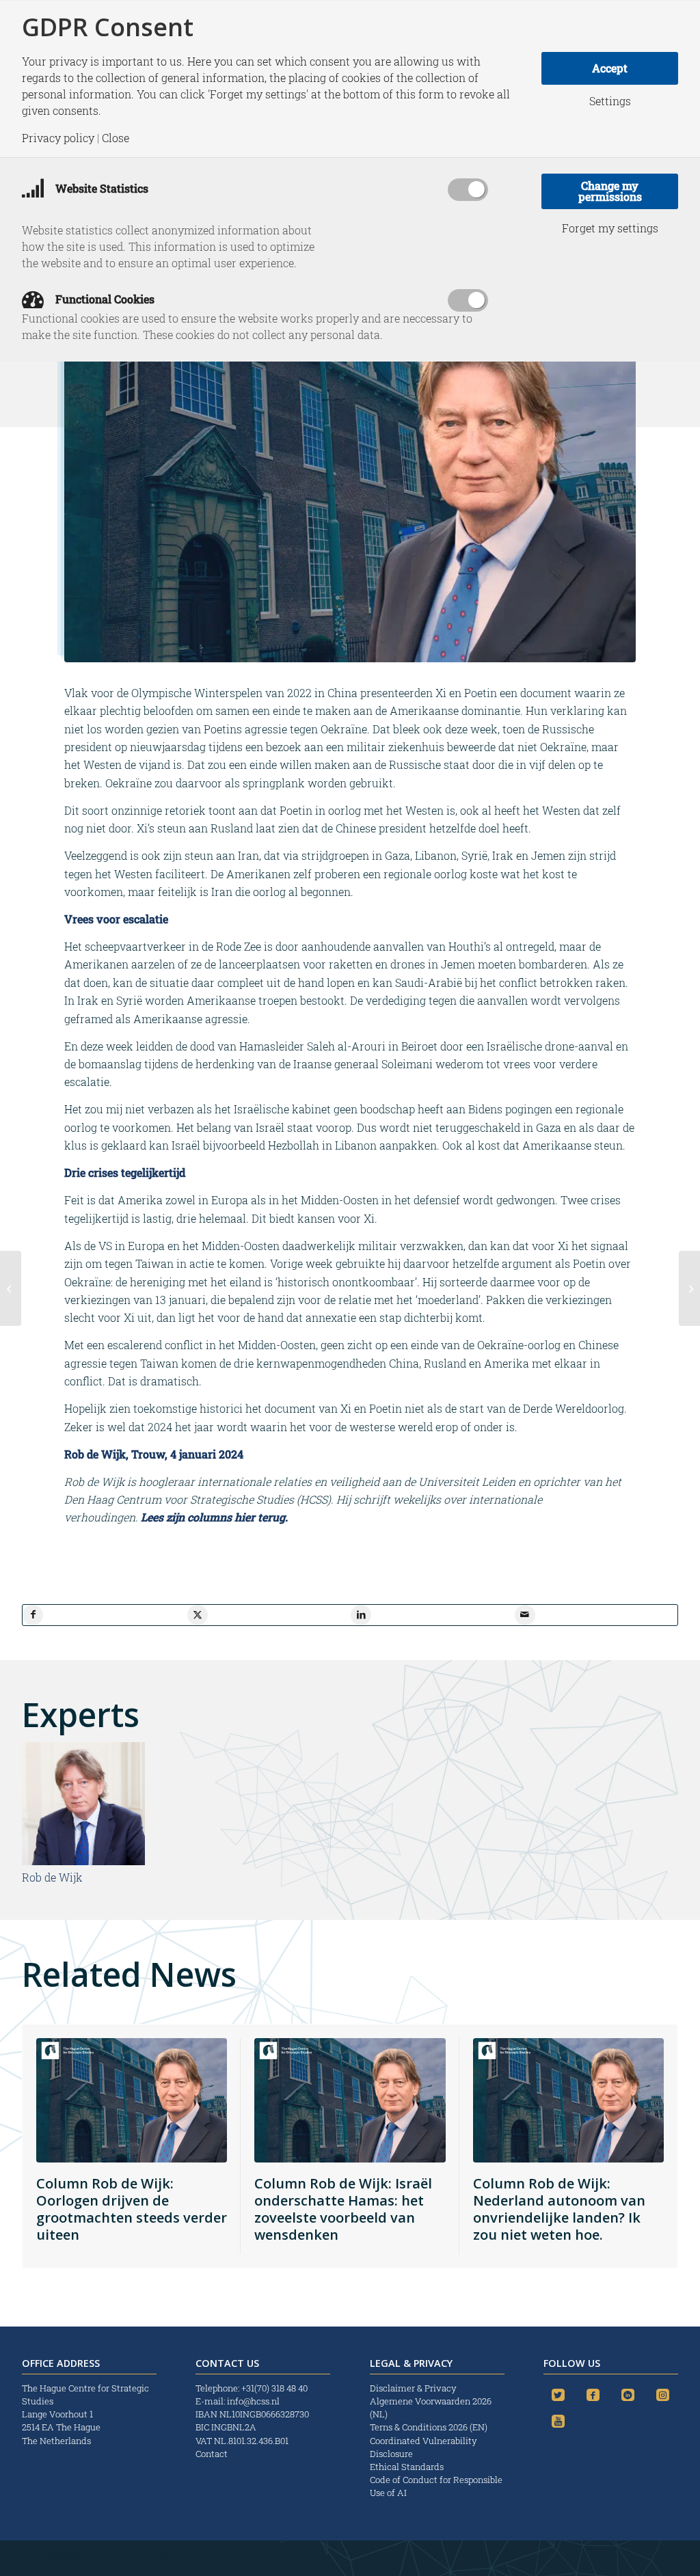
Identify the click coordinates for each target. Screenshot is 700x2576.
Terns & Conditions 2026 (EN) (430, 2427)
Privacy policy (58, 138)
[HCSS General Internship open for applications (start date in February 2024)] (689, 1288)
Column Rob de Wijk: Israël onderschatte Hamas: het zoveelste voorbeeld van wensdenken (343, 2209)
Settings (610, 101)
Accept (610, 68)
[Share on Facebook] (33, 1615)
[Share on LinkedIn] (361, 1615)
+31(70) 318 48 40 (274, 2388)
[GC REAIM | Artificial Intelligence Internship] (11, 1288)
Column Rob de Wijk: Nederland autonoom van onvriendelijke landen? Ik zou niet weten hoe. (559, 2209)
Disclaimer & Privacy (413, 2388)
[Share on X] (198, 1615)
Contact (212, 2454)
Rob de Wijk (52, 1877)
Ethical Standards (407, 2467)
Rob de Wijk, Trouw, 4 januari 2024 (154, 1454)
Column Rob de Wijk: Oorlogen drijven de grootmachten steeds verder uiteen (132, 2209)
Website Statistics (100, 188)
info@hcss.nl (253, 2401)
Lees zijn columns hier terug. (214, 1517)
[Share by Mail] (525, 1615)
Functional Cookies (104, 299)
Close (116, 138)
